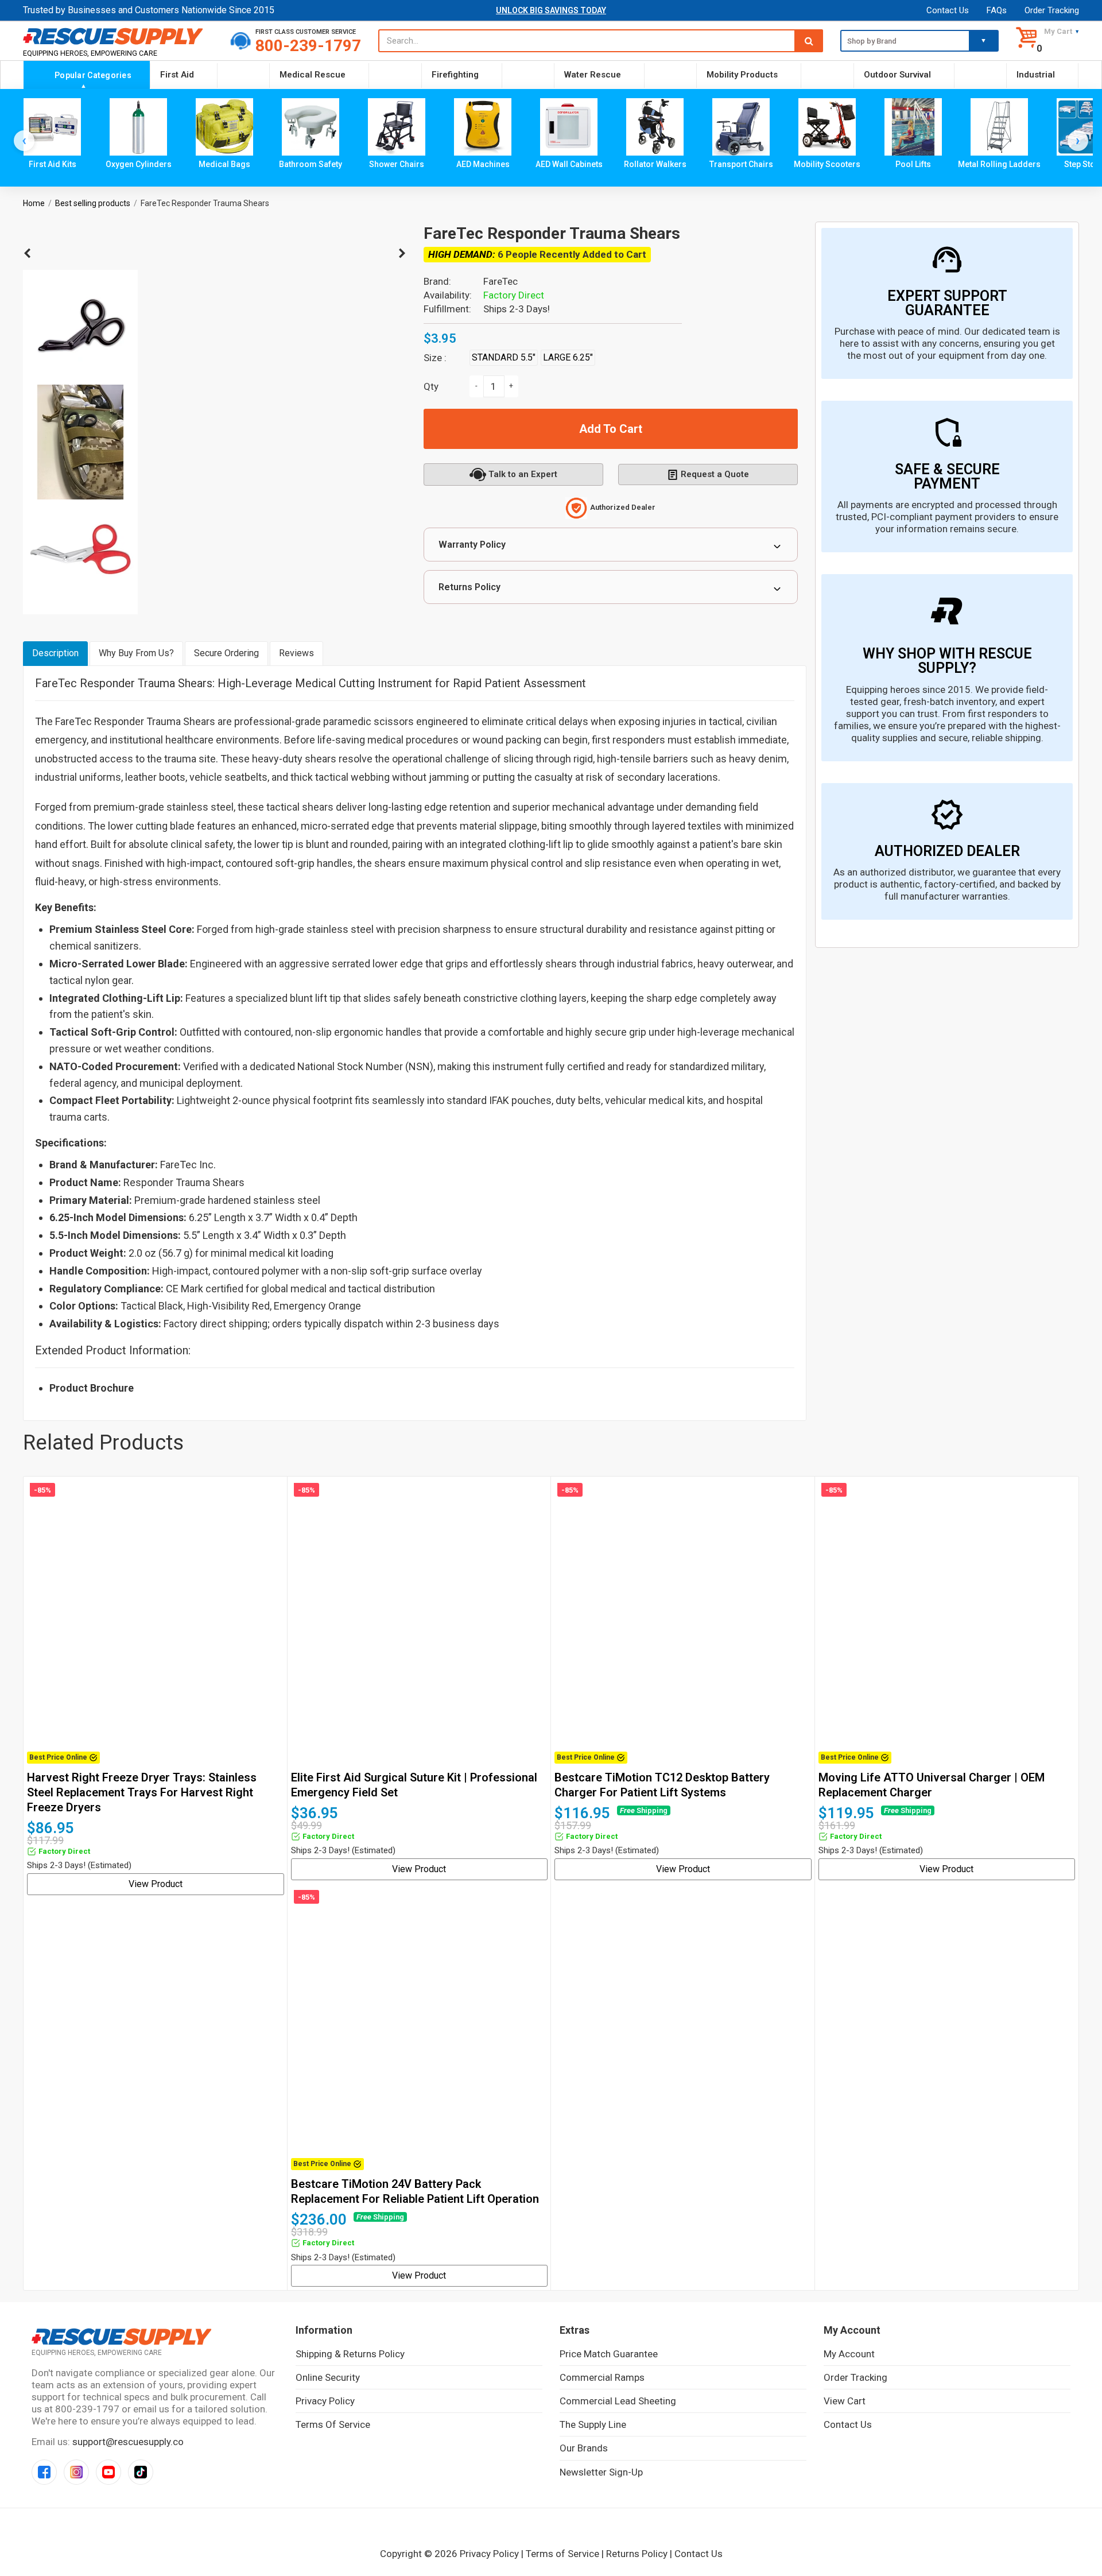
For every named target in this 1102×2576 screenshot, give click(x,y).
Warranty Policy (472, 545)
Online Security (328, 2377)
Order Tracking (1052, 10)
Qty (431, 386)
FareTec (500, 281)
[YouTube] (108, 2472)
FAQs (997, 10)
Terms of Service (333, 2424)
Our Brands (584, 2448)
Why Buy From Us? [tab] (136, 653)
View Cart (845, 2401)
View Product (156, 1884)
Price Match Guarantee (609, 2354)
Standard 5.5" (504, 357)
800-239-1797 (308, 46)
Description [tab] (55, 653)
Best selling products (93, 203)
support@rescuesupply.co (128, 2442)
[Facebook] (44, 2472)
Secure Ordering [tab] (226, 653)
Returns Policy (469, 587)
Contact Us (948, 10)
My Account (849, 2354)
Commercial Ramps (602, 2377)
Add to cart (611, 429)
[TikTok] (141, 2472)
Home (34, 203)
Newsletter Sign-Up (601, 2472)
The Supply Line (593, 2424)
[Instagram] (76, 2472)
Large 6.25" (568, 357)
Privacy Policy (325, 2401)
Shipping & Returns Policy (350, 2354)
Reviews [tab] (296, 653)
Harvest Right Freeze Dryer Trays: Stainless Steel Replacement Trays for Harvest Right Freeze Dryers (142, 1792)
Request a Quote (715, 474)
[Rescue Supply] (118, 36)
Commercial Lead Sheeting (618, 2401)
